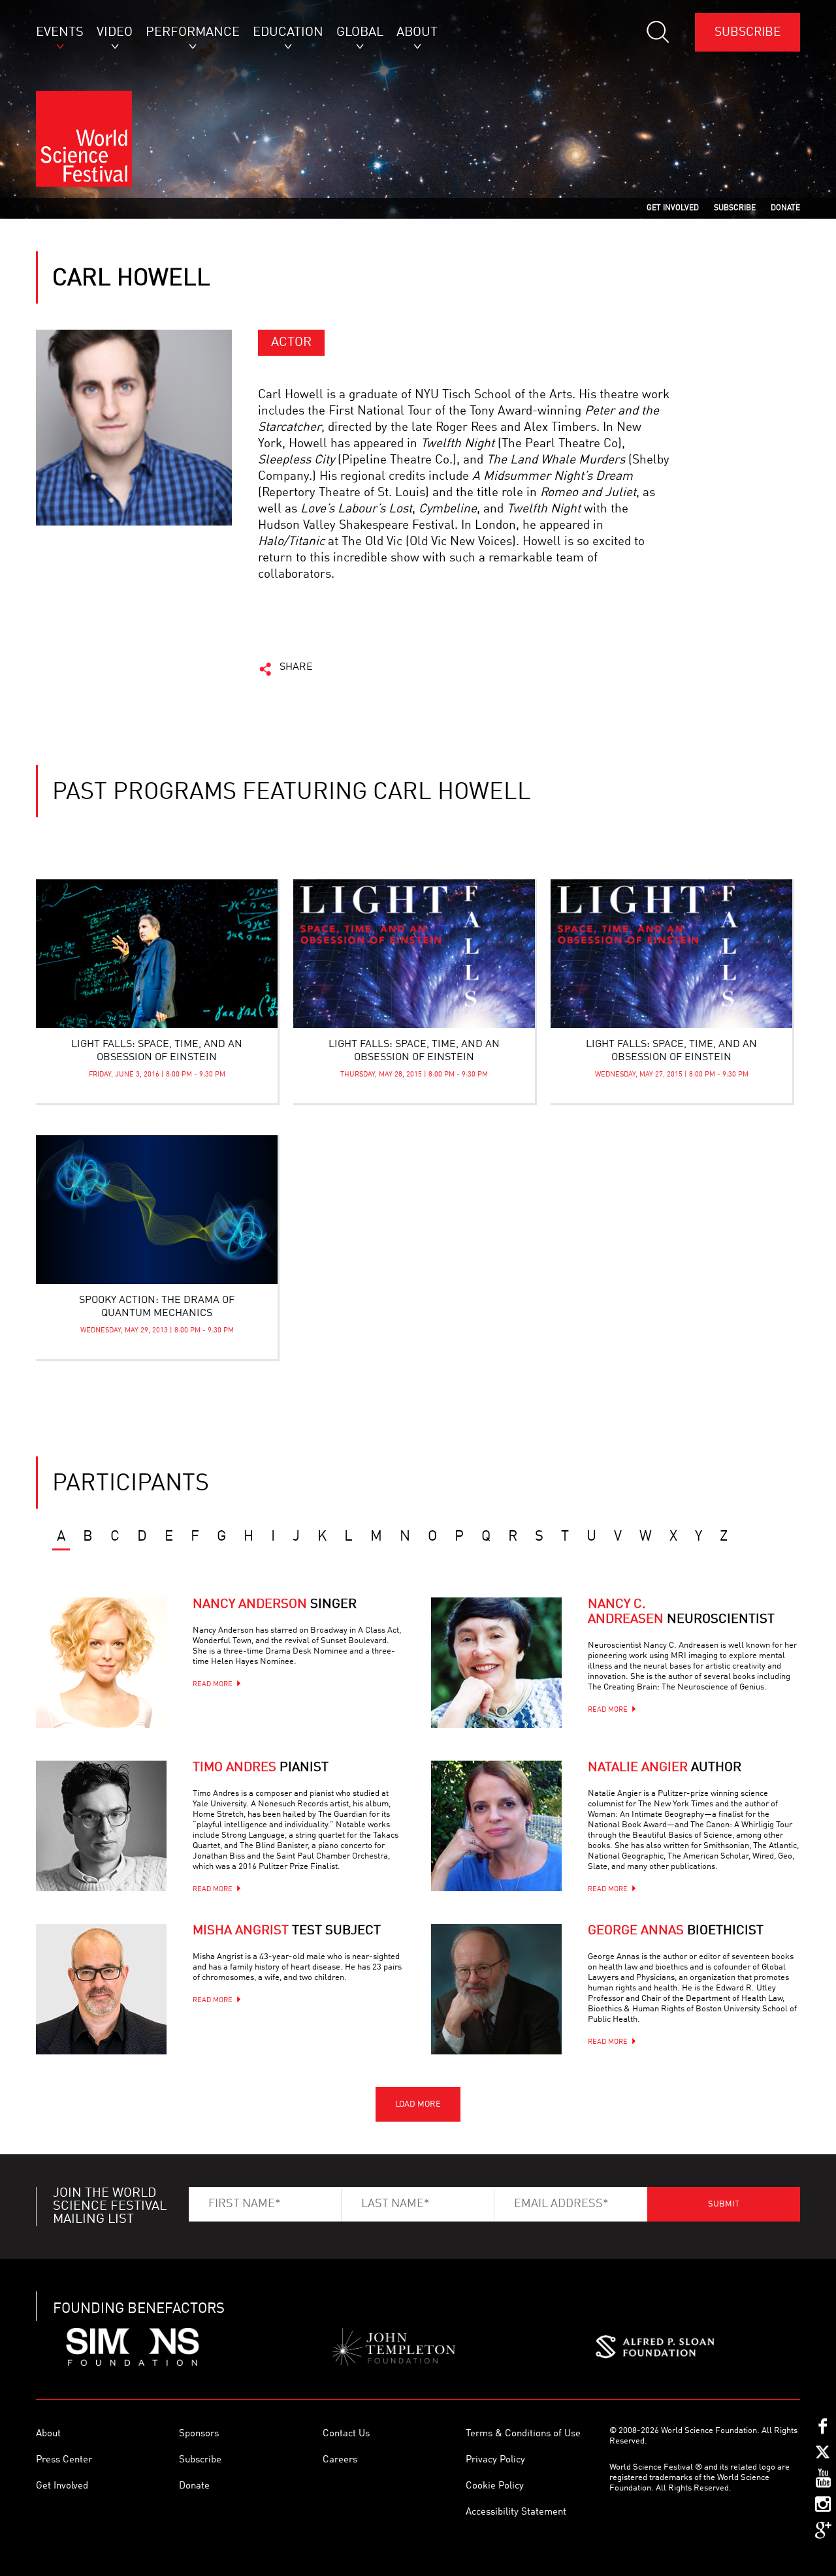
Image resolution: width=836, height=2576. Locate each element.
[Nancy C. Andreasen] (496, 1663)
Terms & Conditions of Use (523, 2434)
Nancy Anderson (275, 1605)
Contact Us (346, 2434)
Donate (194, 2486)
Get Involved (62, 2486)
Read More (213, 1685)
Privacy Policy (495, 2460)
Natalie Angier (665, 1768)
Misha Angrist (287, 1931)
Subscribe (748, 32)
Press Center (64, 2460)
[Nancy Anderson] (101, 1663)
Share (296, 667)
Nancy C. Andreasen (681, 1612)
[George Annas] (496, 1989)
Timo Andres (261, 1768)
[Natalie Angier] (496, 1826)
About (48, 2434)
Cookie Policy (495, 2486)
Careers (340, 2460)
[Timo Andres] (101, 1826)
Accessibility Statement (516, 2512)
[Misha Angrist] (101, 1989)
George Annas (676, 1931)
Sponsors (199, 2434)
